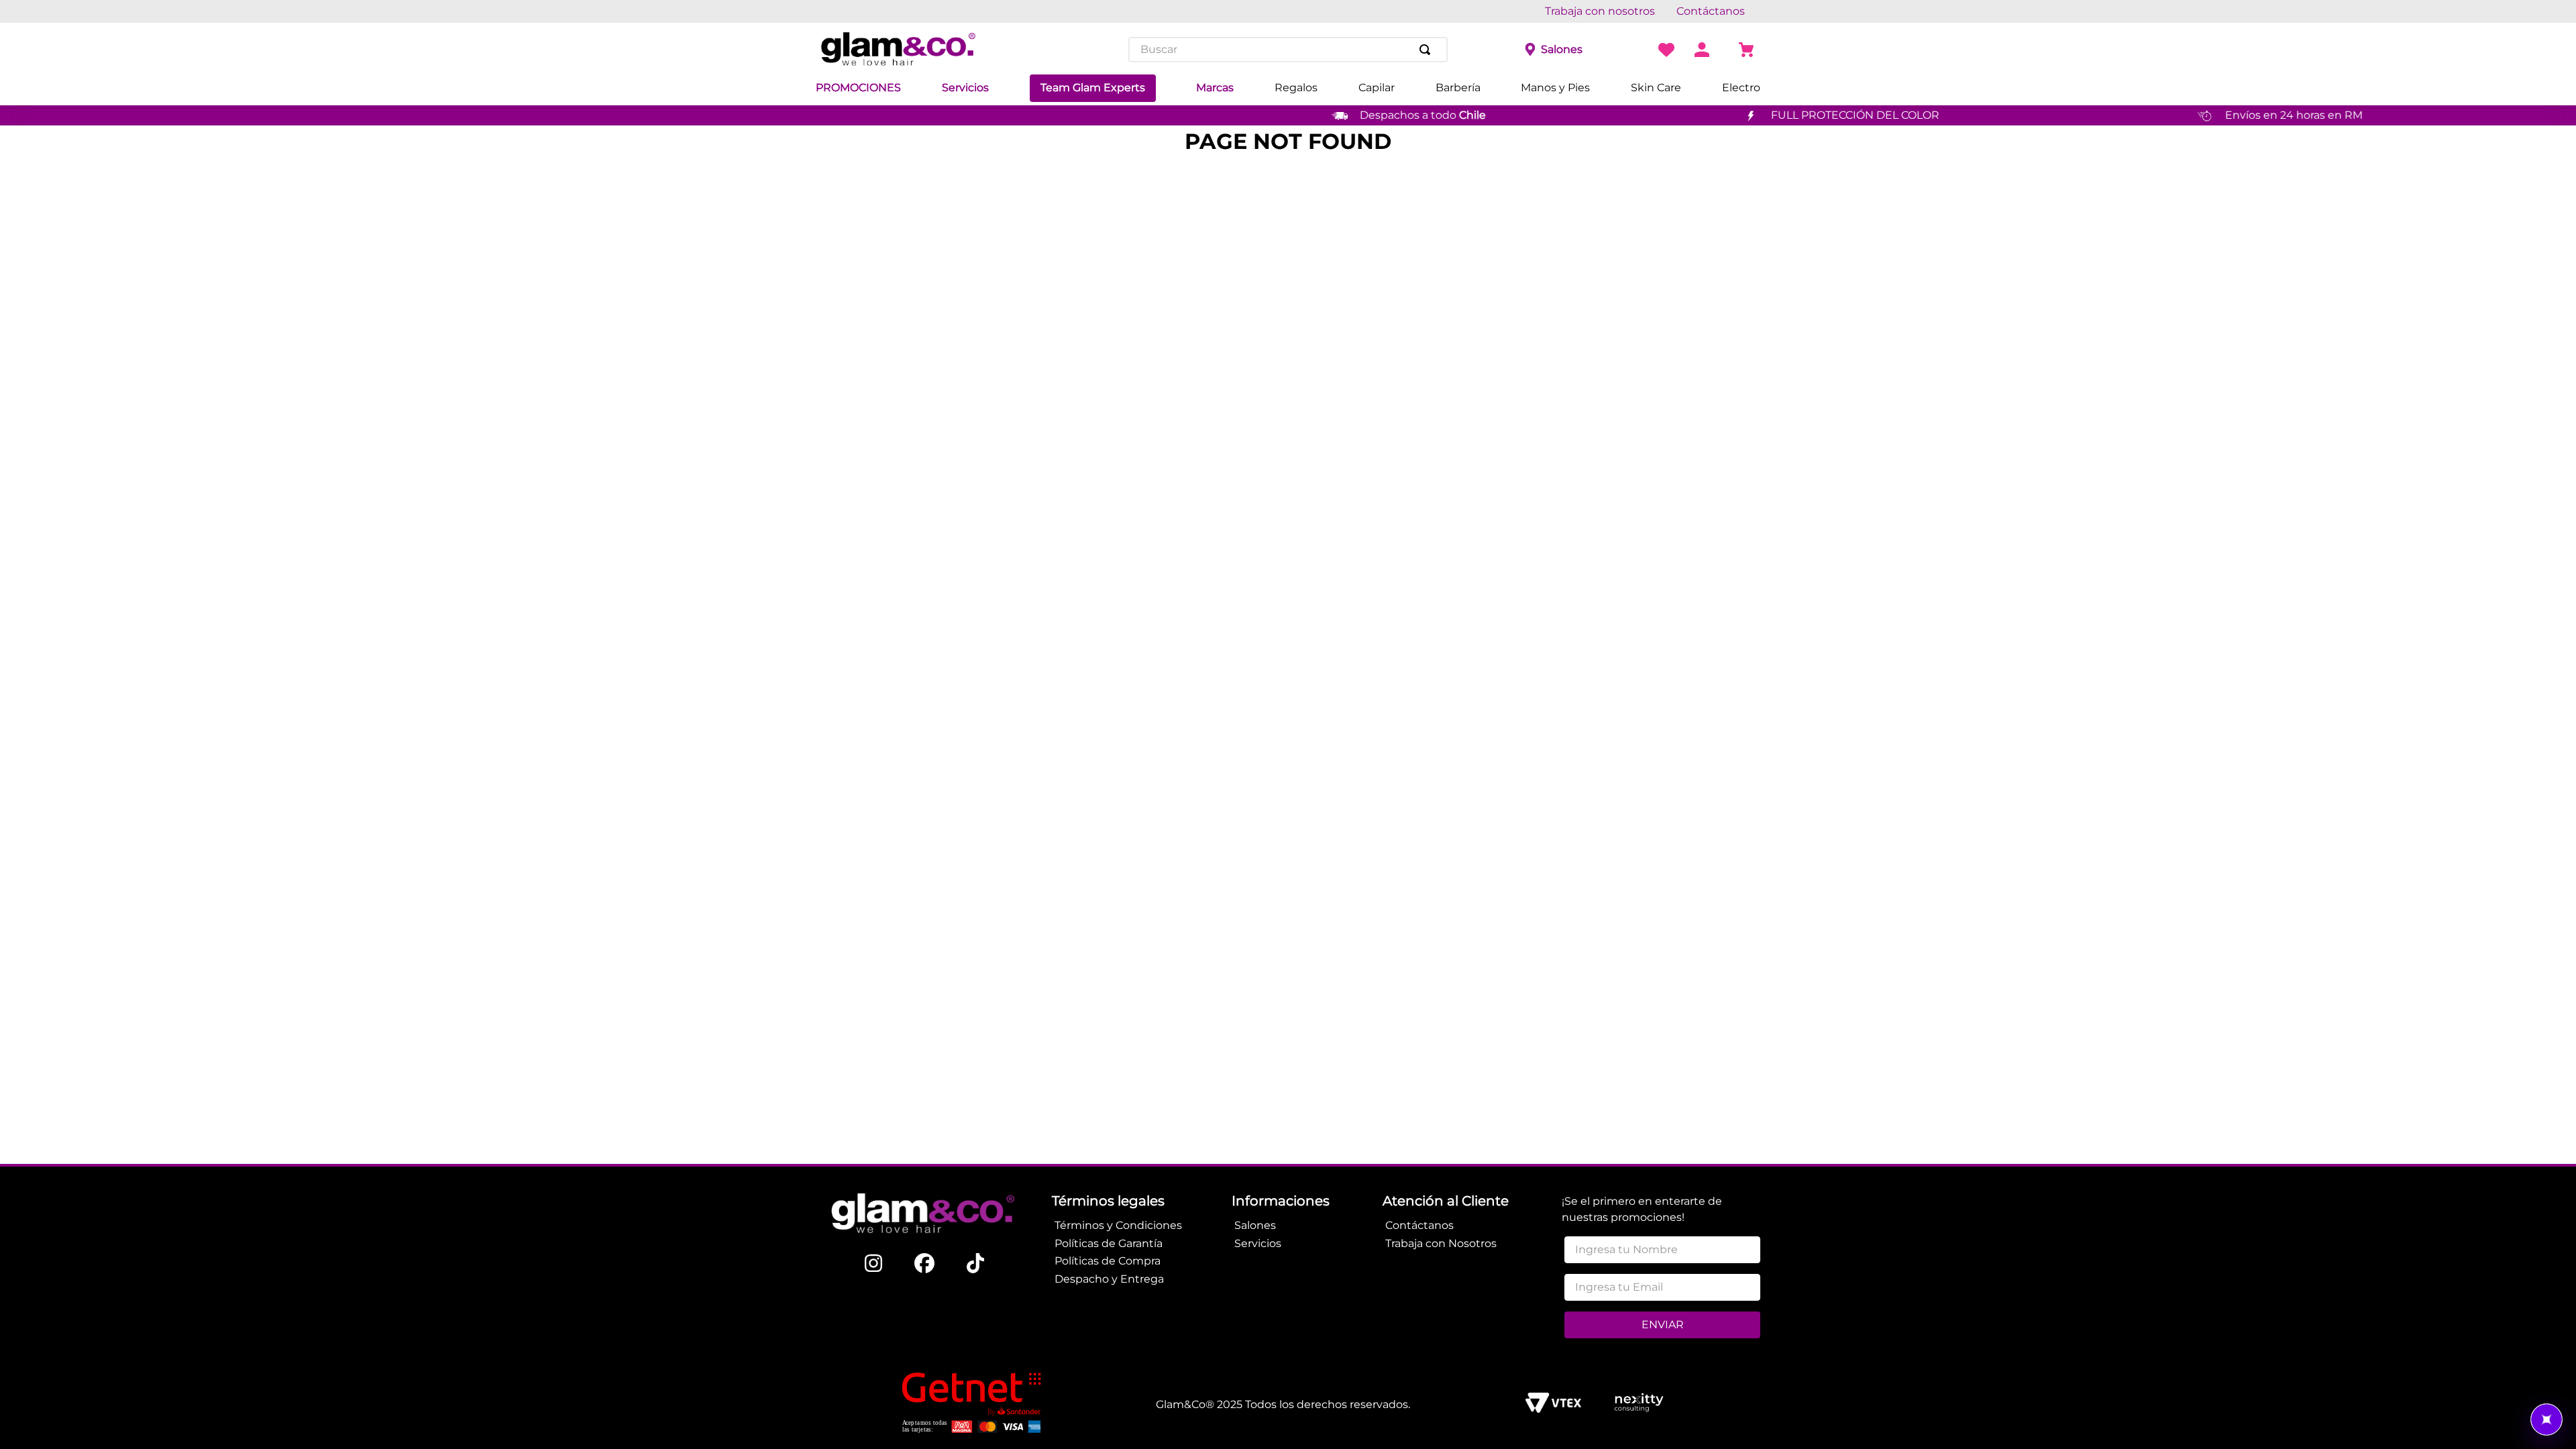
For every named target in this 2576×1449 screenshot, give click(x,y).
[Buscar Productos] (1428, 50)
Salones (1562, 49)
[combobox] (1288, 50)
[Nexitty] (1639, 1404)
